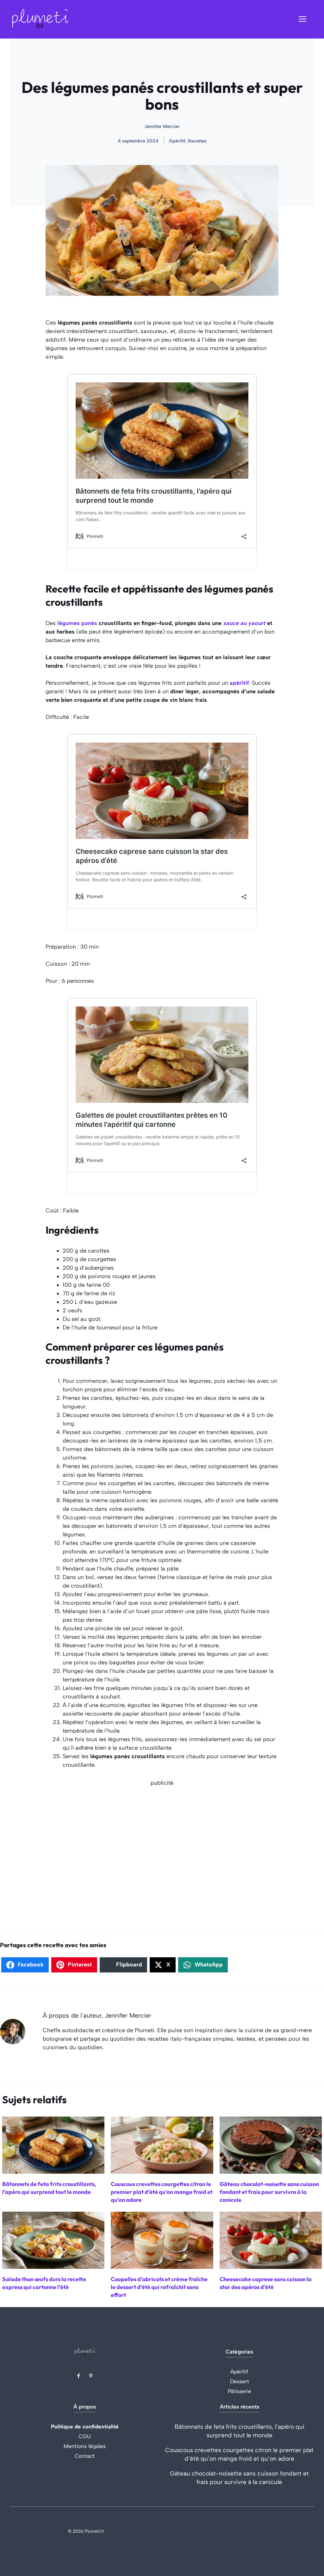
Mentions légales (85, 2446)
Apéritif (239, 2372)
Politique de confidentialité (85, 2427)
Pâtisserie (240, 2391)
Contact (85, 2456)
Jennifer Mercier (162, 126)
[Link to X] (78, 2376)
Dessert (240, 2381)
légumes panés (77, 623)
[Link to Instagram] (91, 2376)
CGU (85, 2436)
